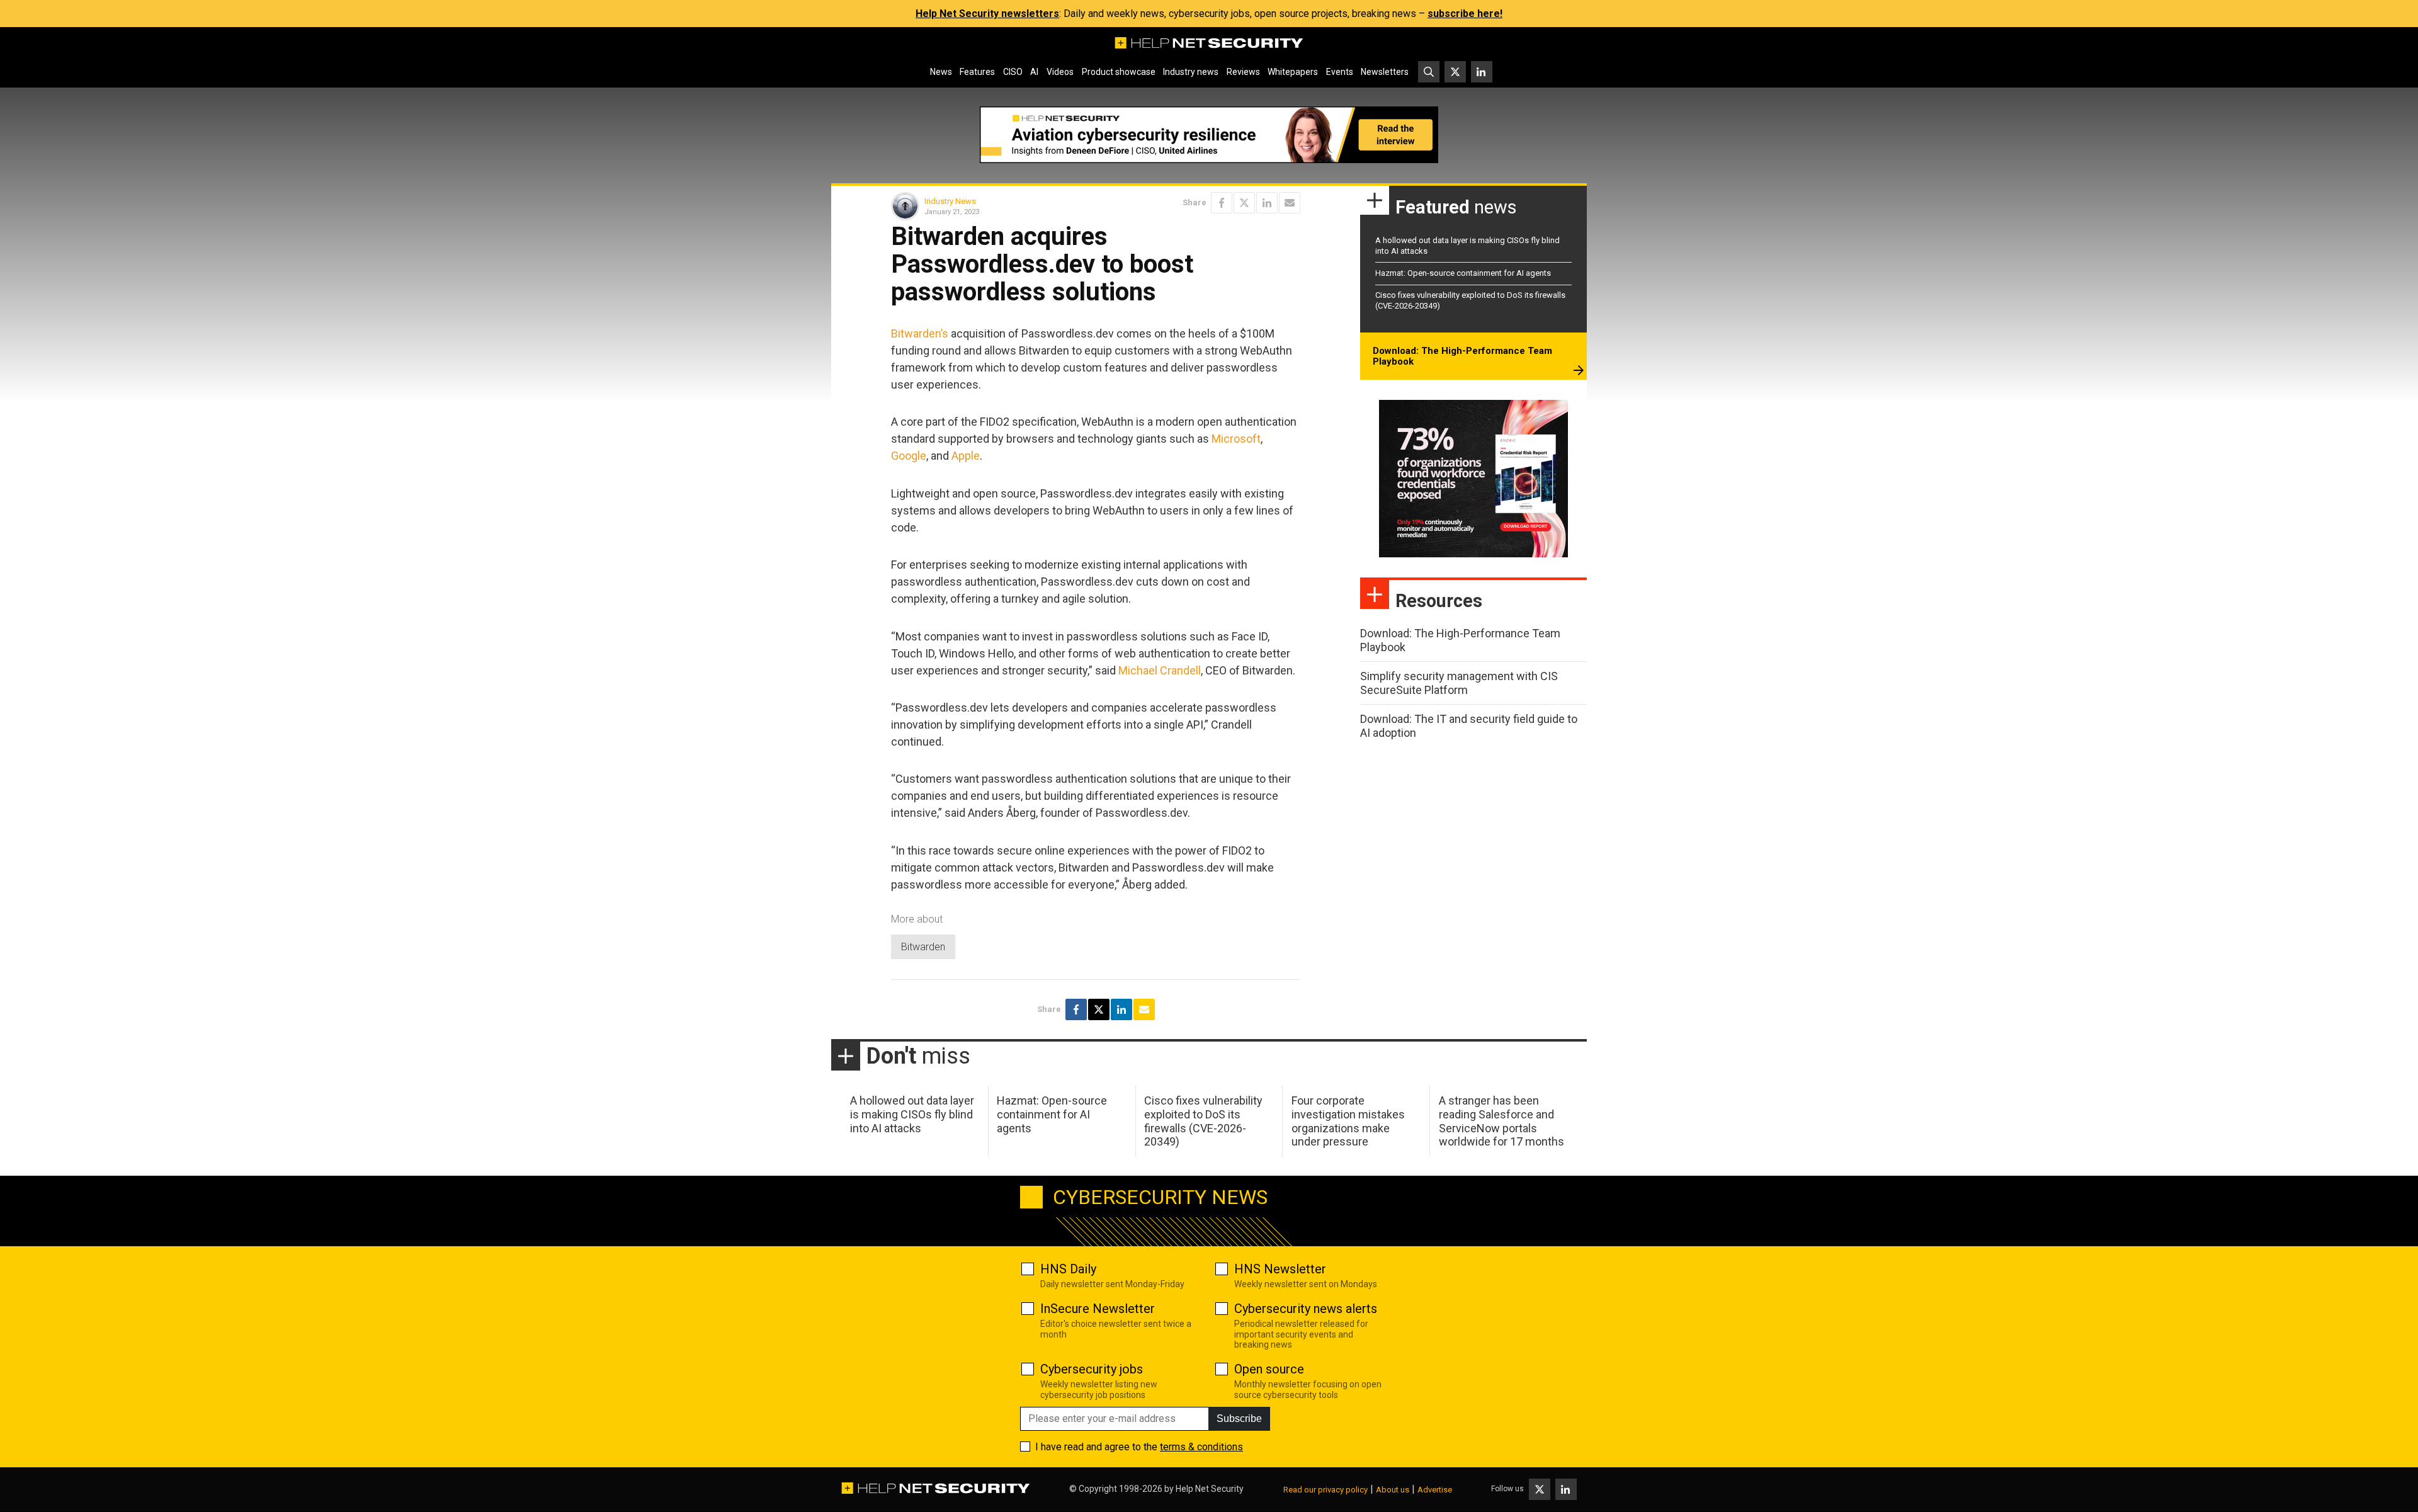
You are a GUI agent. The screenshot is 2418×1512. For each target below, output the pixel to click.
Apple (966, 456)
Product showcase (1119, 72)
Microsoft (1236, 439)
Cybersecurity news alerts (1306, 1309)
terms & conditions (1201, 1447)
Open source (1269, 1369)
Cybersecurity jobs (1092, 1369)
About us (1393, 1490)
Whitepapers (1293, 72)
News (941, 72)
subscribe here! (1465, 14)
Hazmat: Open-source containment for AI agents (1463, 273)
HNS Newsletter (1280, 1269)
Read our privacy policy (1325, 1490)
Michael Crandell (1160, 670)
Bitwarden (923, 947)
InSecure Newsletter (1098, 1309)
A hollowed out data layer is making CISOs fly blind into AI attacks (912, 1114)
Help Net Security (1210, 1489)
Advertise (1435, 1490)
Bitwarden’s (920, 333)
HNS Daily (1068, 1269)
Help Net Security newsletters (987, 14)
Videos (1060, 72)
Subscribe (1239, 1418)
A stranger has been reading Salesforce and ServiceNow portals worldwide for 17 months (1501, 1121)
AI (1034, 72)
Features (977, 72)
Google (909, 456)
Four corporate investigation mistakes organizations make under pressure (1348, 1121)
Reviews (1243, 72)
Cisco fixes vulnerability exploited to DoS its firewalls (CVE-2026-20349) (1203, 1121)
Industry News (950, 201)
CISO (1013, 72)
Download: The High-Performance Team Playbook (1462, 356)
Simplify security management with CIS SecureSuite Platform (1459, 683)
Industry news (1191, 72)
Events (1340, 72)
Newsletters (1385, 72)
